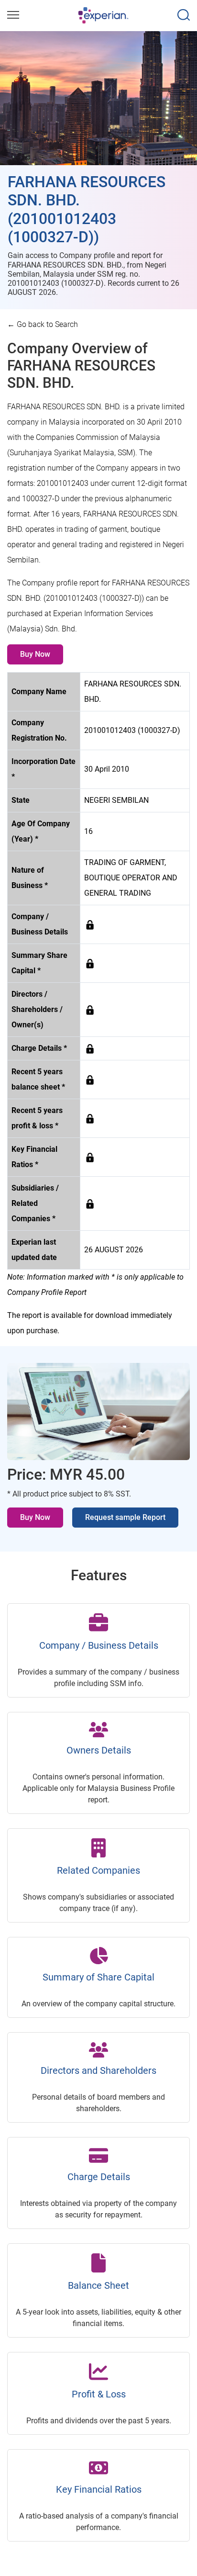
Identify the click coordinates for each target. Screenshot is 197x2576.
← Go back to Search (43, 324)
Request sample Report (125, 1517)
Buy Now (35, 654)
